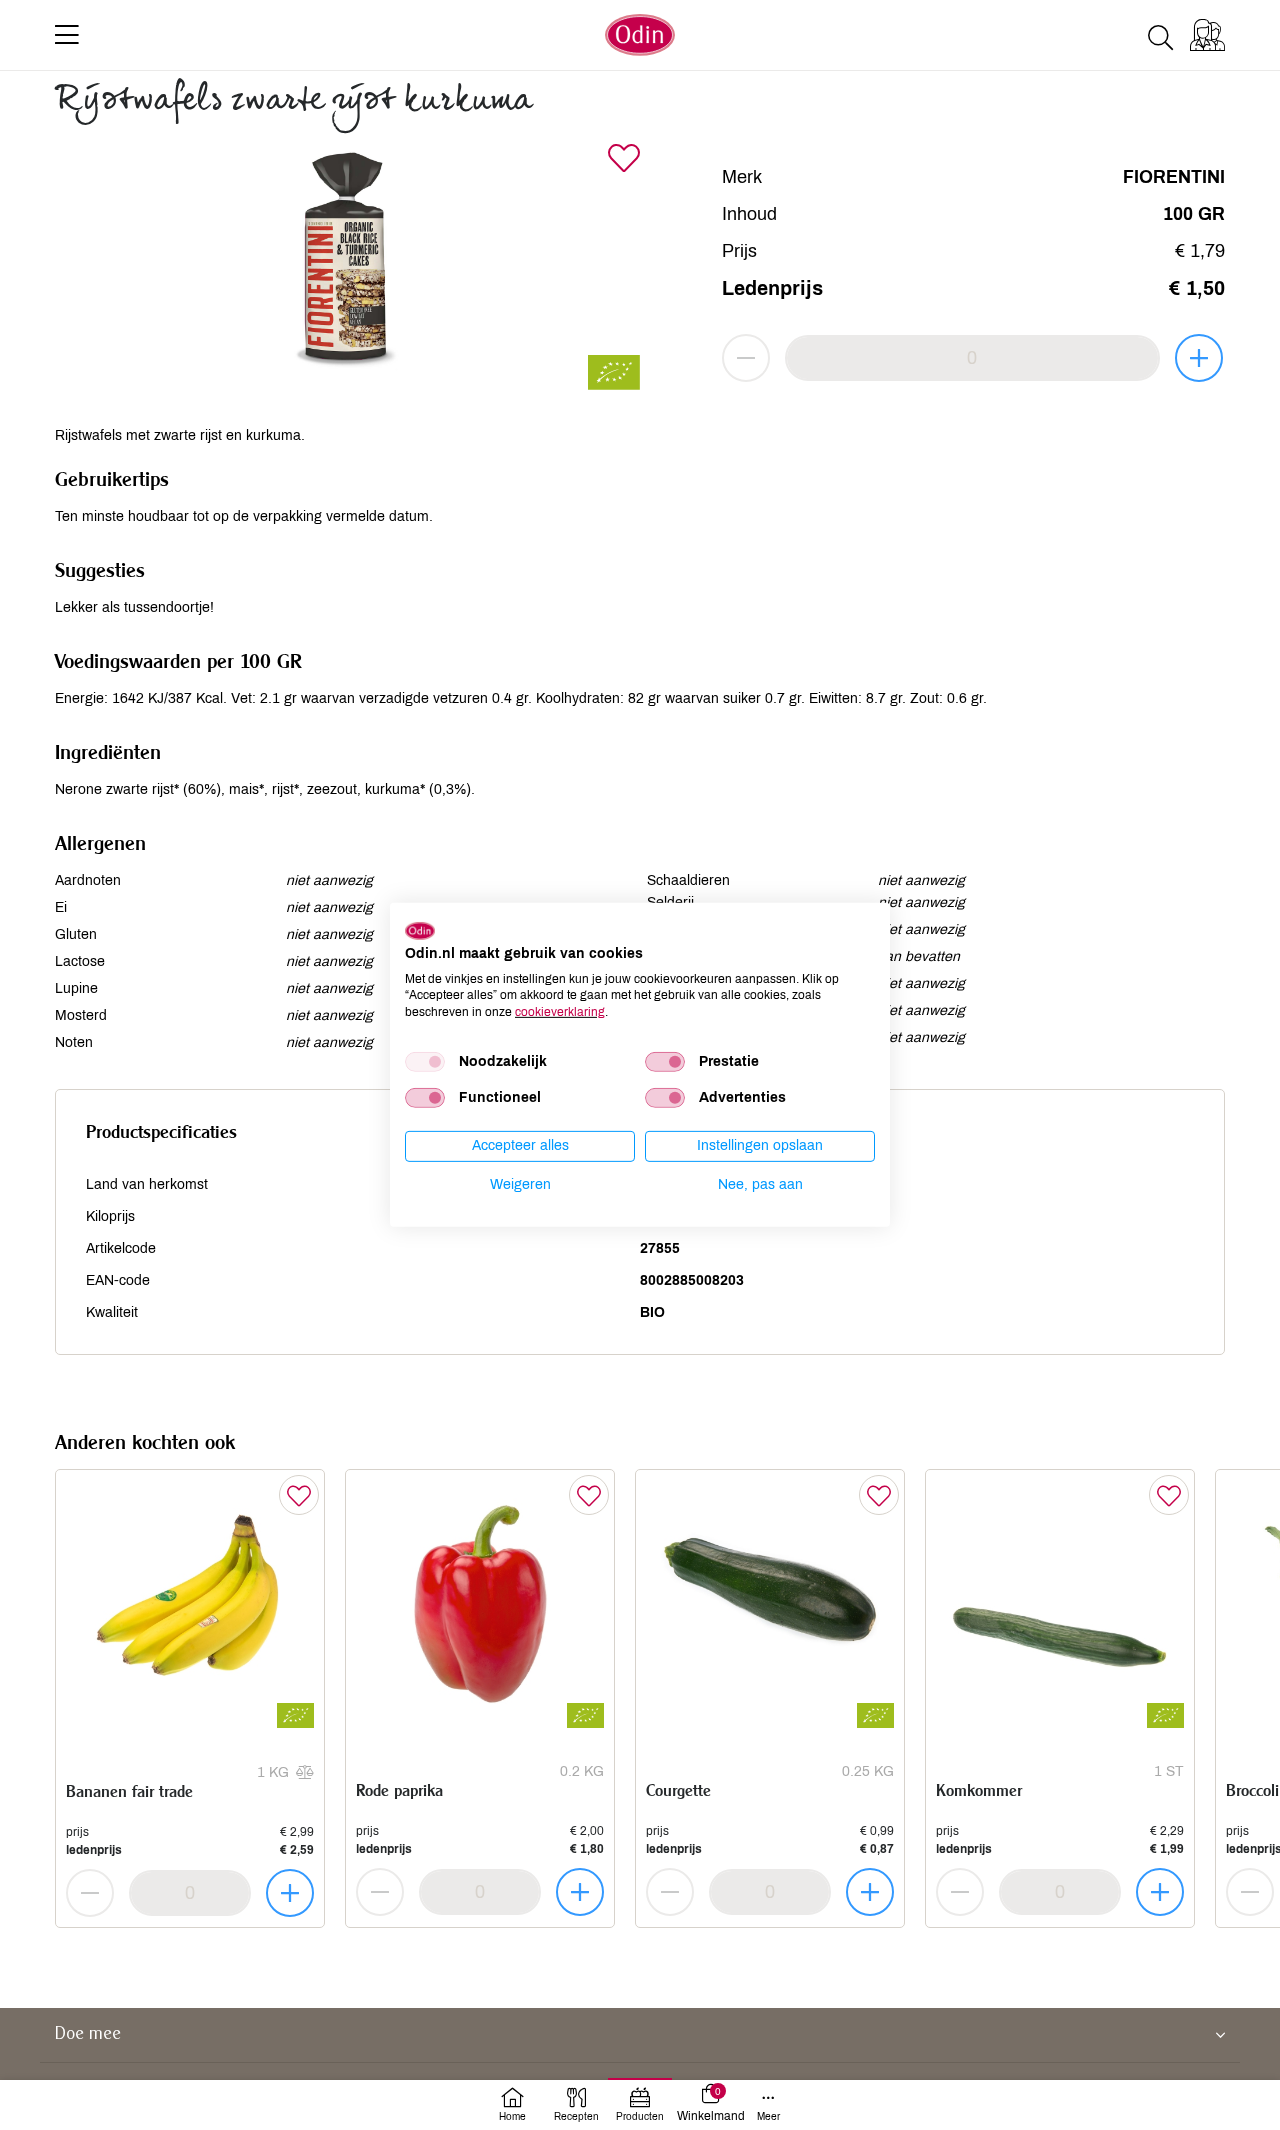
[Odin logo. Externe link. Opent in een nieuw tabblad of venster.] (420, 931)
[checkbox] (425, 1062)
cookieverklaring (560, 1012)
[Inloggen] (1207, 35)
